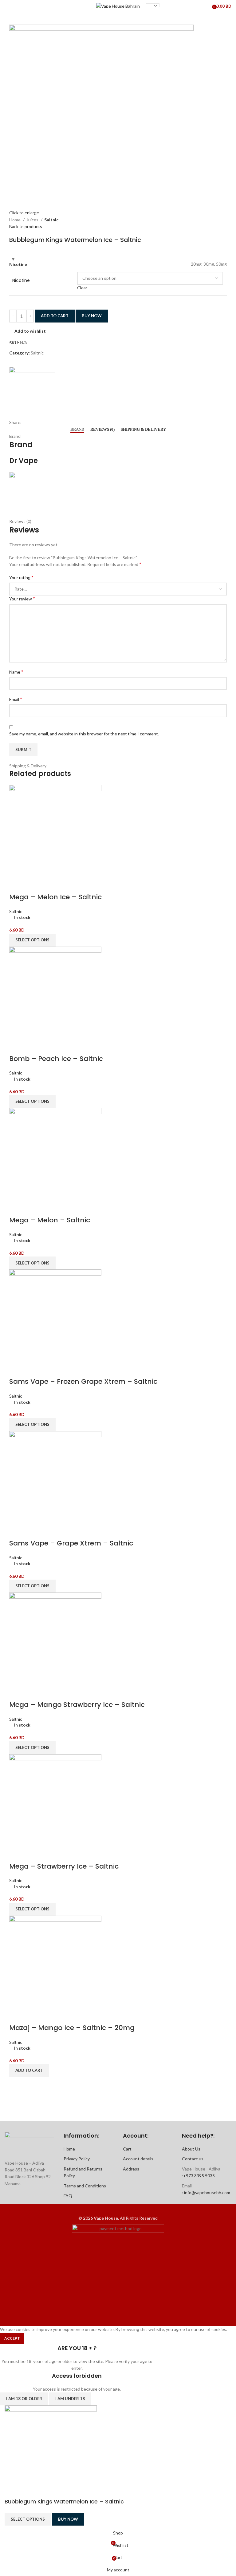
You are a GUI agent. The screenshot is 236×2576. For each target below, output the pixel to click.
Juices (33, 220)
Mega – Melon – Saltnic (50, 1220)
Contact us (193, 2159)
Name (16, 672)
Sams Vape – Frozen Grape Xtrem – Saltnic (83, 1381)
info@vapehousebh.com (207, 2192)
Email (16, 699)
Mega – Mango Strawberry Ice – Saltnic (77, 1705)
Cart (127, 2149)
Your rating (21, 577)
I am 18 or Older (24, 2399)
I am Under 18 (70, 2399)
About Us (191, 2149)
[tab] (77, 429)
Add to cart (55, 316)
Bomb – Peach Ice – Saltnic (56, 1059)
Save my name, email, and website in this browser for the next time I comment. (84, 734)
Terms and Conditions (85, 2186)
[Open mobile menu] (7, 6)
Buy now (92, 316)
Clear (82, 288)
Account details (138, 2159)
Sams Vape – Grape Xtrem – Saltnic (71, 1543)
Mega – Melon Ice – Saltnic (55, 897)
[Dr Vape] (32, 390)
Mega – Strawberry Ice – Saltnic (64, 1866)
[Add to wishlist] (33, 885)
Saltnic (51, 220)
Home (15, 220)
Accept (12, 2338)
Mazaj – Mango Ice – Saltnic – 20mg (72, 2028)
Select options (28, 2519)
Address (131, 2169)
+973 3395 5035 (199, 2176)
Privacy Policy (77, 2159)
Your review (22, 598)
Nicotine (21, 281)
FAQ (68, 2196)
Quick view (17, 885)
